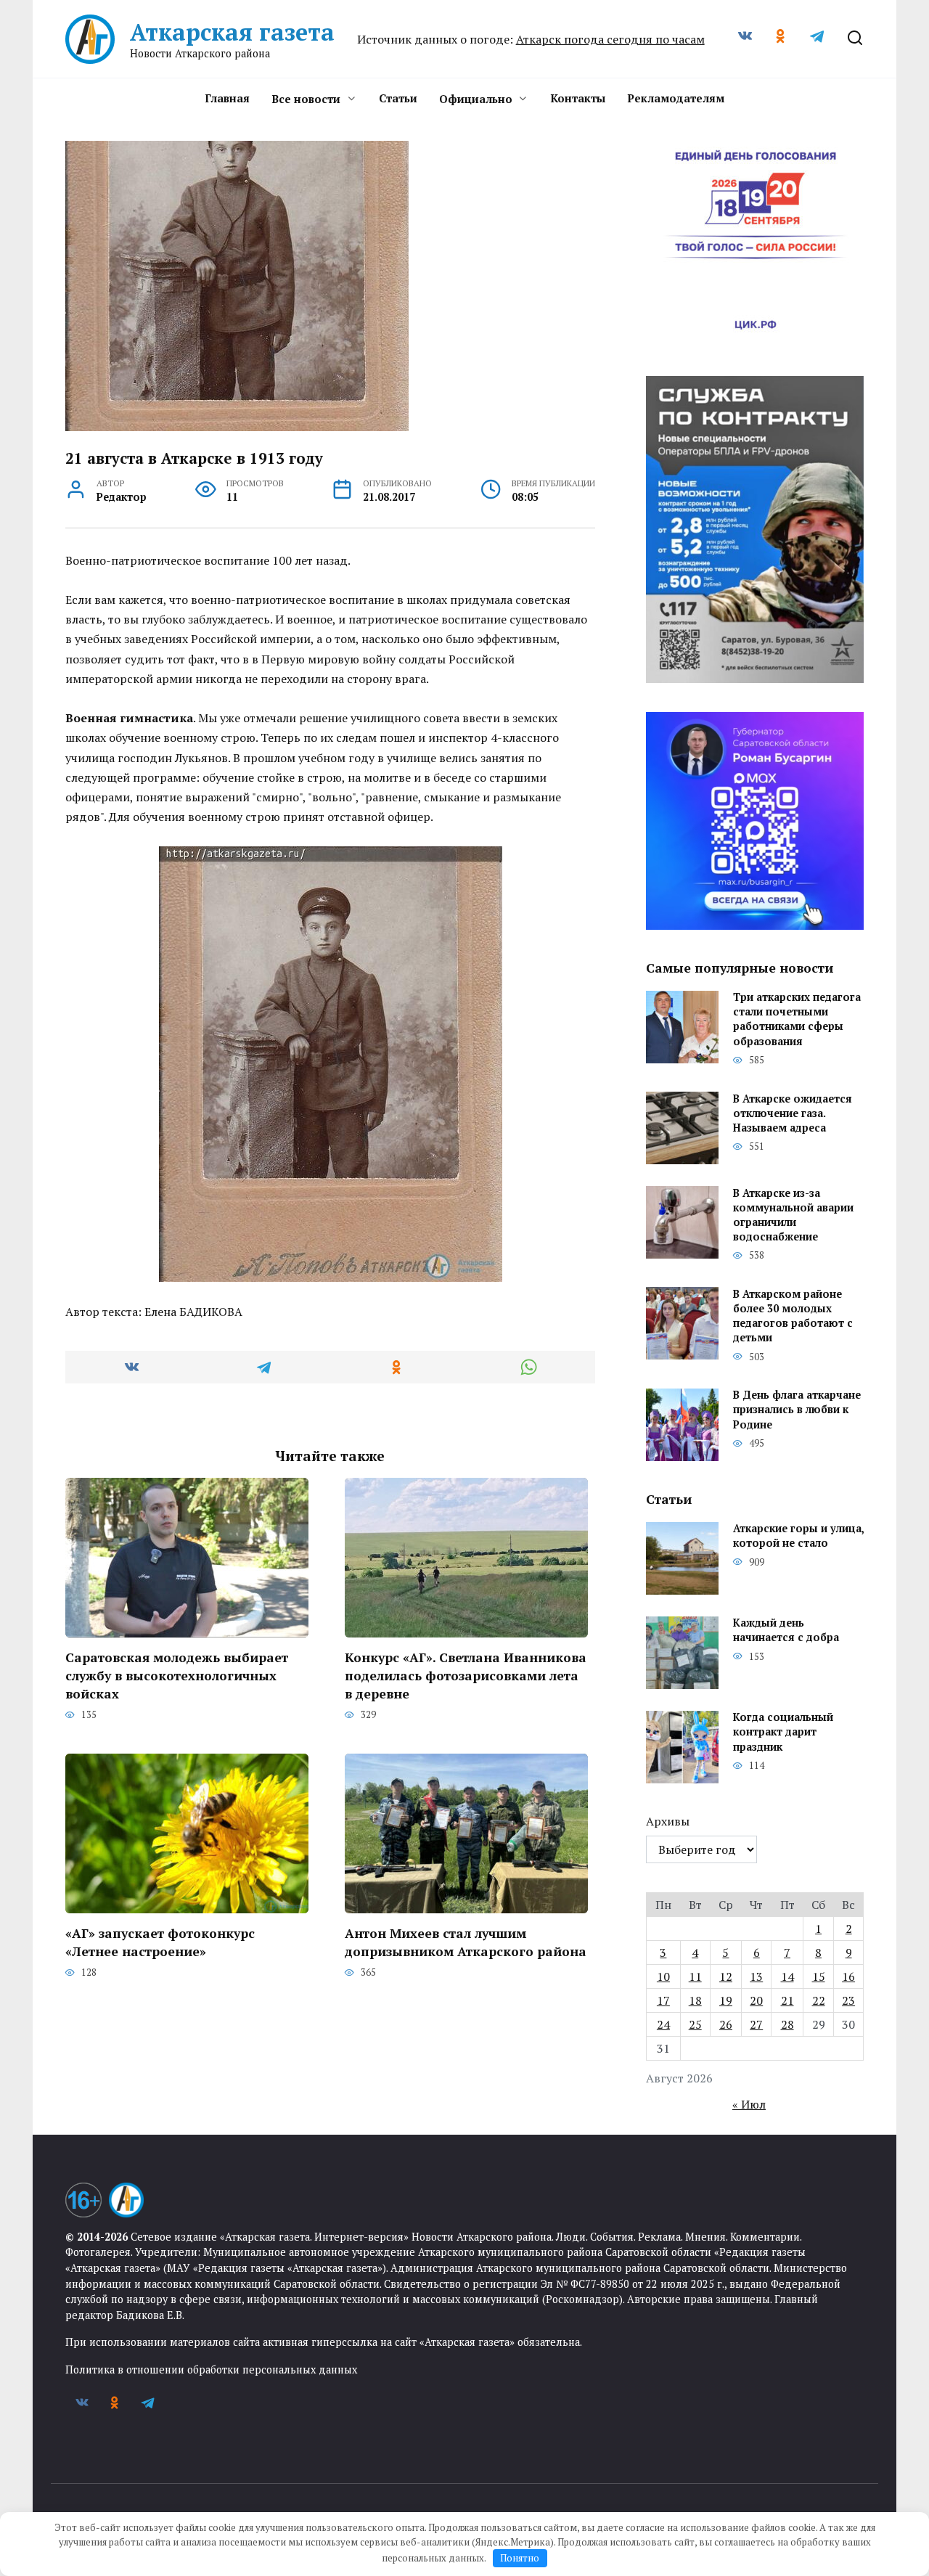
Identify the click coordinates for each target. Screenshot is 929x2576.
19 (726, 2000)
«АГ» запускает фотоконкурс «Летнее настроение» (160, 1942)
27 (756, 2024)
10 (663, 1976)
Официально (476, 99)
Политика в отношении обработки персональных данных (211, 2369)
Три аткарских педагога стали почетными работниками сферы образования (797, 1019)
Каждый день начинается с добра (786, 1631)
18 (695, 2000)
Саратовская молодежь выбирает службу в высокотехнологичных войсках (177, 1675)
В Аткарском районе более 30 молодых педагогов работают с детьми (793, 1316)
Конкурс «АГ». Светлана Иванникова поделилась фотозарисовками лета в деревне (466, 1675)
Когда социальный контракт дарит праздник (783, 1732)
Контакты (578, 98)
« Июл (749, 2104)
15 (819, 1976)
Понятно (520, 2558)
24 (663, 2024)
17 (663, 2000)
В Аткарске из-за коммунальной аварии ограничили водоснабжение (793, 1215)
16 (848, 1976)
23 (848, 2000)
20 (756, 2000)
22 (819, 2000)
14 (787, 1976)
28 (787, 2024)
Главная (227, 98)
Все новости (306, 99)
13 (756, 1976)
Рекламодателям (676, 98)
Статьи (398, 98)
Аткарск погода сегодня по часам (610, 39)
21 (787, 2000)
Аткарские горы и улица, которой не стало (798, 1536)
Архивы (668, 1821)
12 (726, 1976)
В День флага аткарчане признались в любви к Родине (797, 1410)
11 (695, 1976)
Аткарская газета (232, 32)
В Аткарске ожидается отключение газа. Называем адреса (793, 1113)
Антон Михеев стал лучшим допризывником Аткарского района (466, 1942)
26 (726, 2024)
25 (695, 2024)
